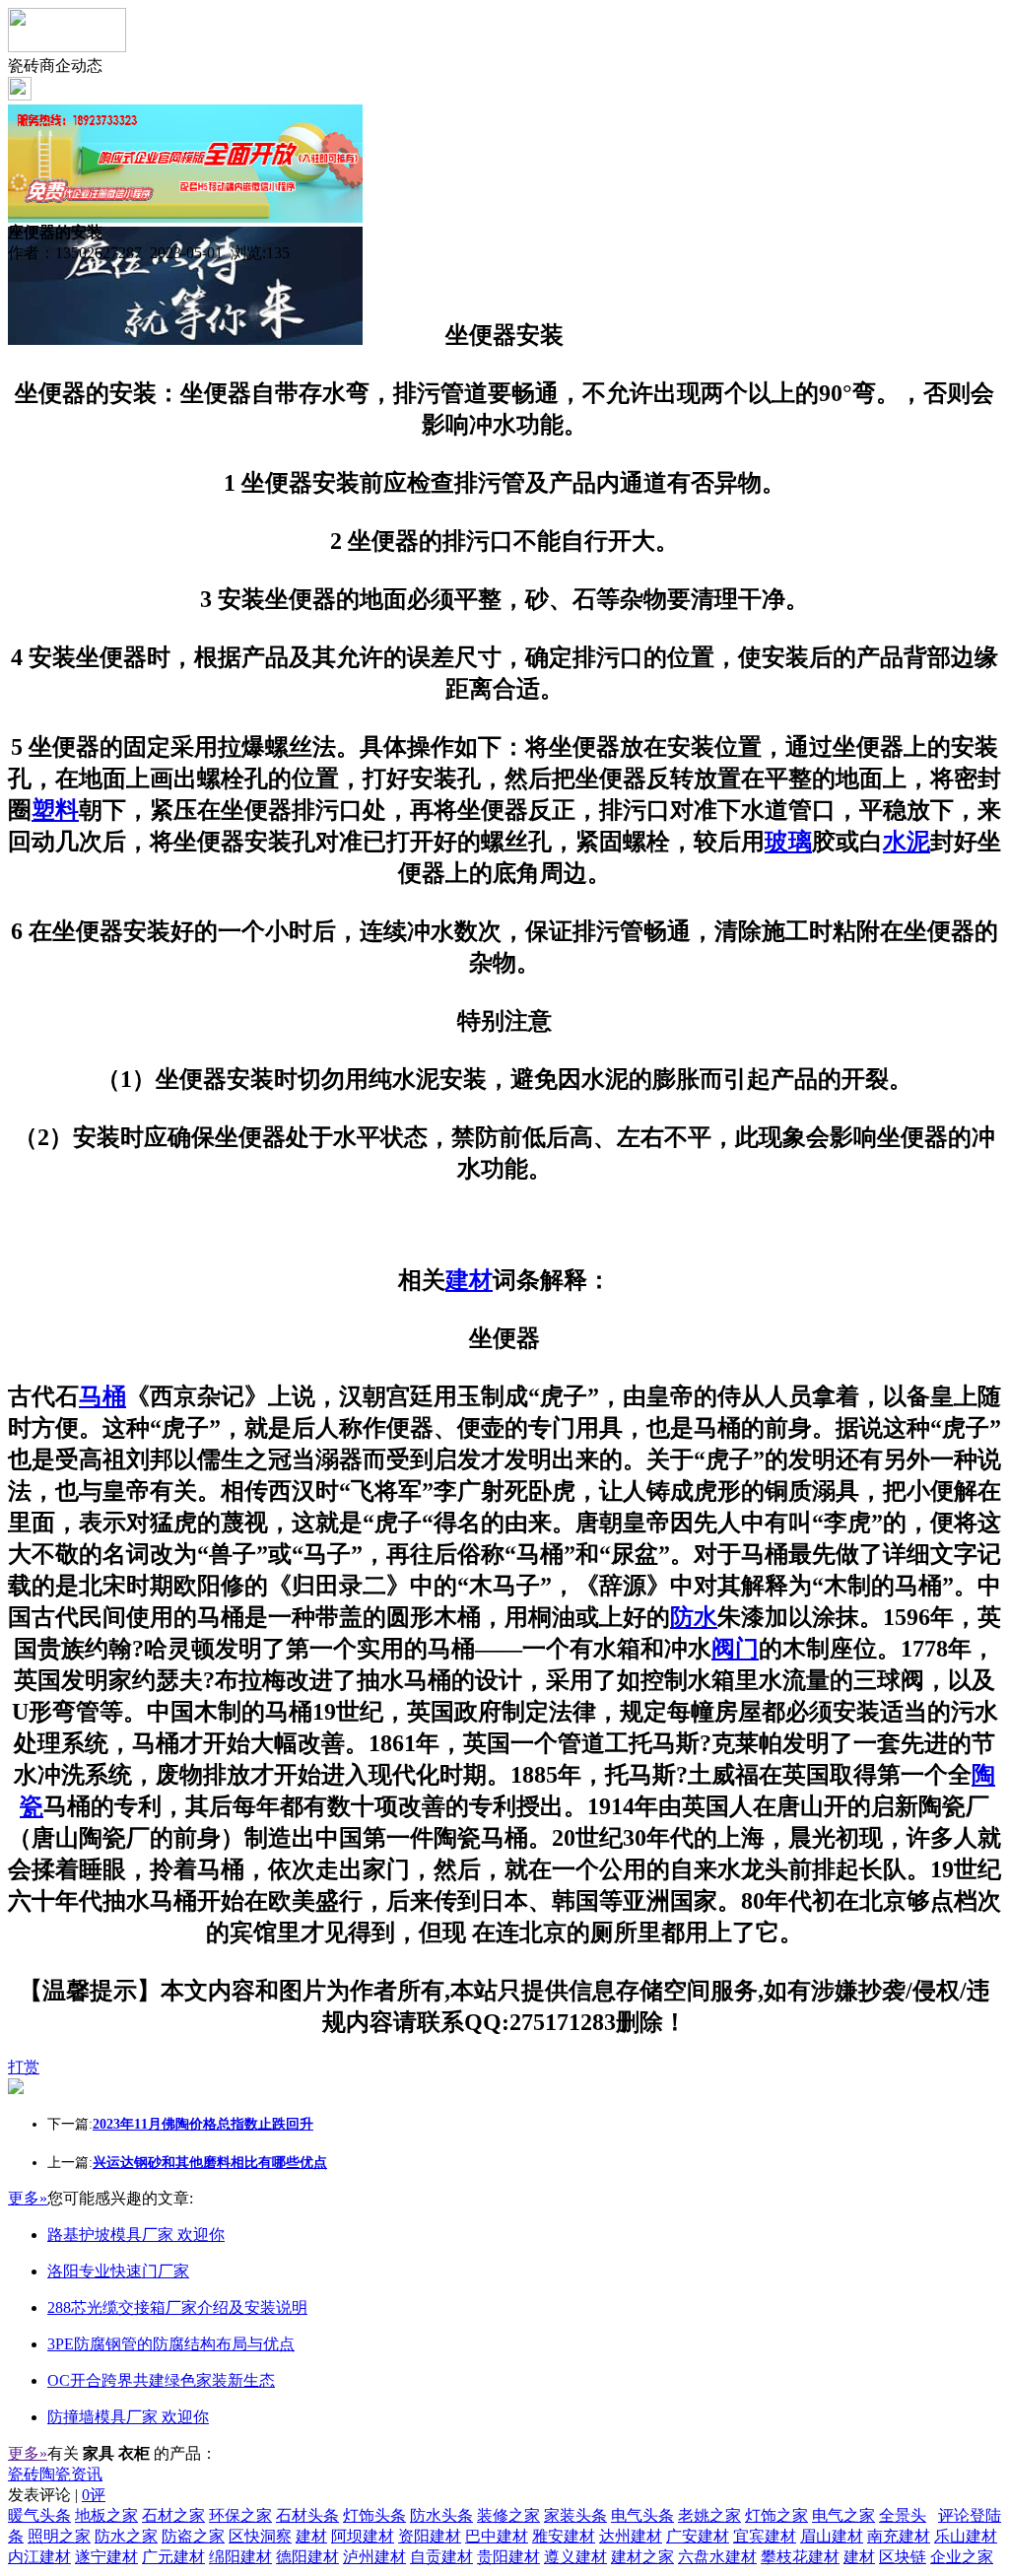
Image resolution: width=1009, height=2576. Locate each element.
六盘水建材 (717, 2557)
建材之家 (642, 2557)
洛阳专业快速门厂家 (118, 2271)
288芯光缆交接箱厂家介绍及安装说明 (177, 2307)
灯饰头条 (374, 2515)
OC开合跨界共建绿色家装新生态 (161, 2380)
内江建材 (39, 2557)
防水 (694, 1617)
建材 (469, 1280)
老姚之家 (709, 2515)
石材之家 (173, 2515)
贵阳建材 (508, 2557)
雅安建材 (564, 2536)
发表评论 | (57, 2495)
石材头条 (307, 2515)
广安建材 (698, 2536)
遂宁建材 (106, 2557)
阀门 (735, 1649)
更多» (28, 2198)
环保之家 (240, 2515)
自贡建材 (441, 2557)
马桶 (102, 1396)
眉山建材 (832, 2536)
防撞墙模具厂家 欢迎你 (128, 2417)
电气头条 (642, 2515)
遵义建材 (575, 2557)
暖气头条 (39, 2515)
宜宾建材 (765, 2536)
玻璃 (788, 842)
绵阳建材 (240, 2557)
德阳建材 (307, 2557)
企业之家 (962, 2557)
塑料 (55, 810)
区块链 (903, 2557)
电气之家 (843, 2515)
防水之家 (126, 2536)
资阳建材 (430, 2536)
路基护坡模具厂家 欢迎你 (136, 2235)
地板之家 (106, 2515)
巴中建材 (497, 2536)
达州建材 (631, 2536)
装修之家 (508, 2515)
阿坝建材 (363, 2536)
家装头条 (575, 2515)
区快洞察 (260, 2536)
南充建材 (899, 2536)
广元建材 (173, 2557)
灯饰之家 (776, 2515)
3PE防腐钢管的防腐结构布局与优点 (171, 2344)
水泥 (907, 842)
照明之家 (59, 2536)
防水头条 (441, 2515)
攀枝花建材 (800, 2557)
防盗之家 (193, 2536)
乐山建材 (966, 2536)
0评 (94, 2495)
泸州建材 (374, 2557)
